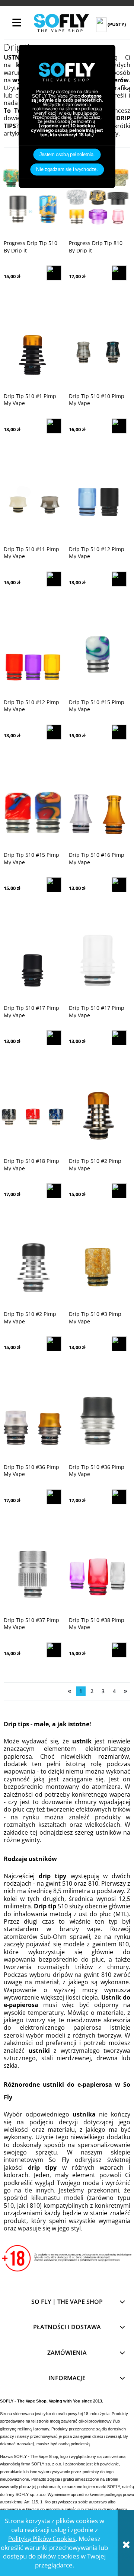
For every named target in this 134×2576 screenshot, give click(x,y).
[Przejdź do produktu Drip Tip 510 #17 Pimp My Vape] (33, 960)
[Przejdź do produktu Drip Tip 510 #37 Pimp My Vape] (33, 1571)
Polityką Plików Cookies (42, 2539)
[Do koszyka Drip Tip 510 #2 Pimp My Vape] (119, 1191)
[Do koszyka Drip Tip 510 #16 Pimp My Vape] (119, 885)
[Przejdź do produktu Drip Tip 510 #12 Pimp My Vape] (98, 500)
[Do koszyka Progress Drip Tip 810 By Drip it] (119, 273)
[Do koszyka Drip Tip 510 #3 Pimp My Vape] (119, 1344)
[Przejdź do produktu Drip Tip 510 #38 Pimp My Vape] (98, 1571)
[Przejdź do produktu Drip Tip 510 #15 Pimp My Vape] (98, 653)
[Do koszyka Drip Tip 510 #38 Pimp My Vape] (119, 1650)
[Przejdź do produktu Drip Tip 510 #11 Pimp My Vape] (33, 500)
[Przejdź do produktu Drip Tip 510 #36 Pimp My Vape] (33, 1418)
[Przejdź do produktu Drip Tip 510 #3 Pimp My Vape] (98, 1266)
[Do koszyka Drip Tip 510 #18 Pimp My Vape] (54, 1191)
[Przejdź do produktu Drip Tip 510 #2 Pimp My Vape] (98, 1113)
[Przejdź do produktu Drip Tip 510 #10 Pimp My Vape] (98, 347)
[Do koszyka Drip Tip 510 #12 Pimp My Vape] (119, 579)
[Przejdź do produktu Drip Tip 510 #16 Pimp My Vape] (98, 807)
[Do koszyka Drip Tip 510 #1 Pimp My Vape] (54, 426)
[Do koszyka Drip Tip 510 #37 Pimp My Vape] (54, 1650)
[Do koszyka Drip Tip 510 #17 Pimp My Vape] (54, 1038)
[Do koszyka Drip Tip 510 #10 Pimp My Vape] (119, 426)
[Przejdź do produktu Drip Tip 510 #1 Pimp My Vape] (33, 347)
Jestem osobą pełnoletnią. (67, 155)
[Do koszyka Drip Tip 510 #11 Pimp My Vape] (54, 579)
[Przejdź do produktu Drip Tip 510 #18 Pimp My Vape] (33, 1113)
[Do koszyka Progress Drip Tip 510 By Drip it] (54, 273)
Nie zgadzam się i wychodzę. (67, 169)
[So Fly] (61, 23)
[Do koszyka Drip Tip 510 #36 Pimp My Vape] (54, 1497)
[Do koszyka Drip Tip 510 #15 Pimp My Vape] (119, 732)
